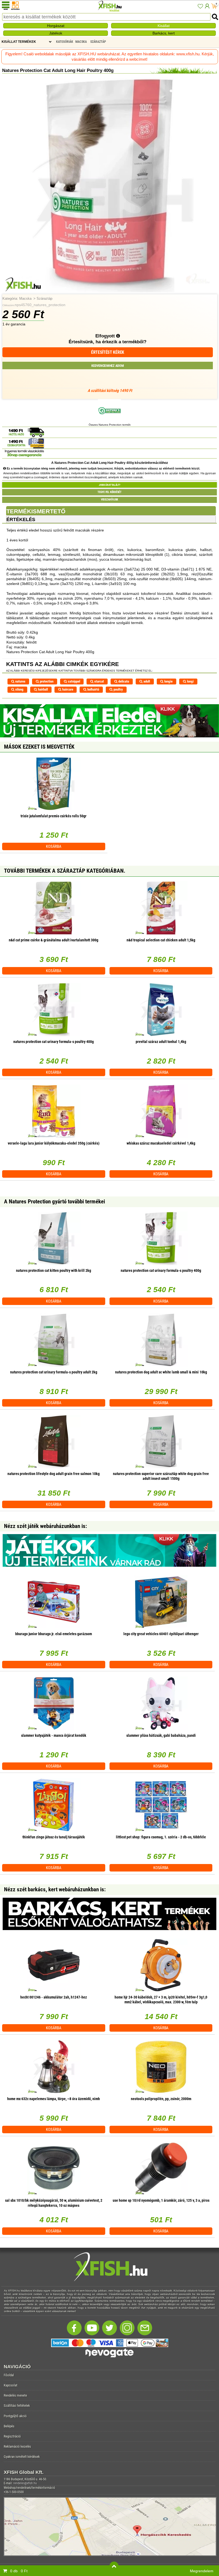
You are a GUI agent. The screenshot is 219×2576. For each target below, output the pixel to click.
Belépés (9, 2426)
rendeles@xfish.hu (25, 2483)
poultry (118, 689)
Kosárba (54, 846)
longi (190, 681)
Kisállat (164, 26)
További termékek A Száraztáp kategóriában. (65, 871)
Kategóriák (65, 42)
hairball (42, 689)
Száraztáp (44, 299)
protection (46, 681)
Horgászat (56, 26)
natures (20, 681)
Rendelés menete (15, 2395)
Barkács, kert (164, 33)
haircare (67, 689)
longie (168, 681)
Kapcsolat (11, 2385)
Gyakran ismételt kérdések (22, 2457)
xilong (19, 689)
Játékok (56, 33)
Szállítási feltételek (17, 2406)
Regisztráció (12, 2436)
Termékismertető (36, 511)
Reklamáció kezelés (17, 2446)
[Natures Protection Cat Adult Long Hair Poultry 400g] (109, 291)
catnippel (74, 681)
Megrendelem (202, 2571)
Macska (25, 299)
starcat (99, 681)
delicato (123, 681)
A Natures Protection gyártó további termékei (54, 1202)
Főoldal (9, 2375)
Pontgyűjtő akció (15, 2416)
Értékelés (21, 519)
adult (146, 681)
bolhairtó (93, 689)
